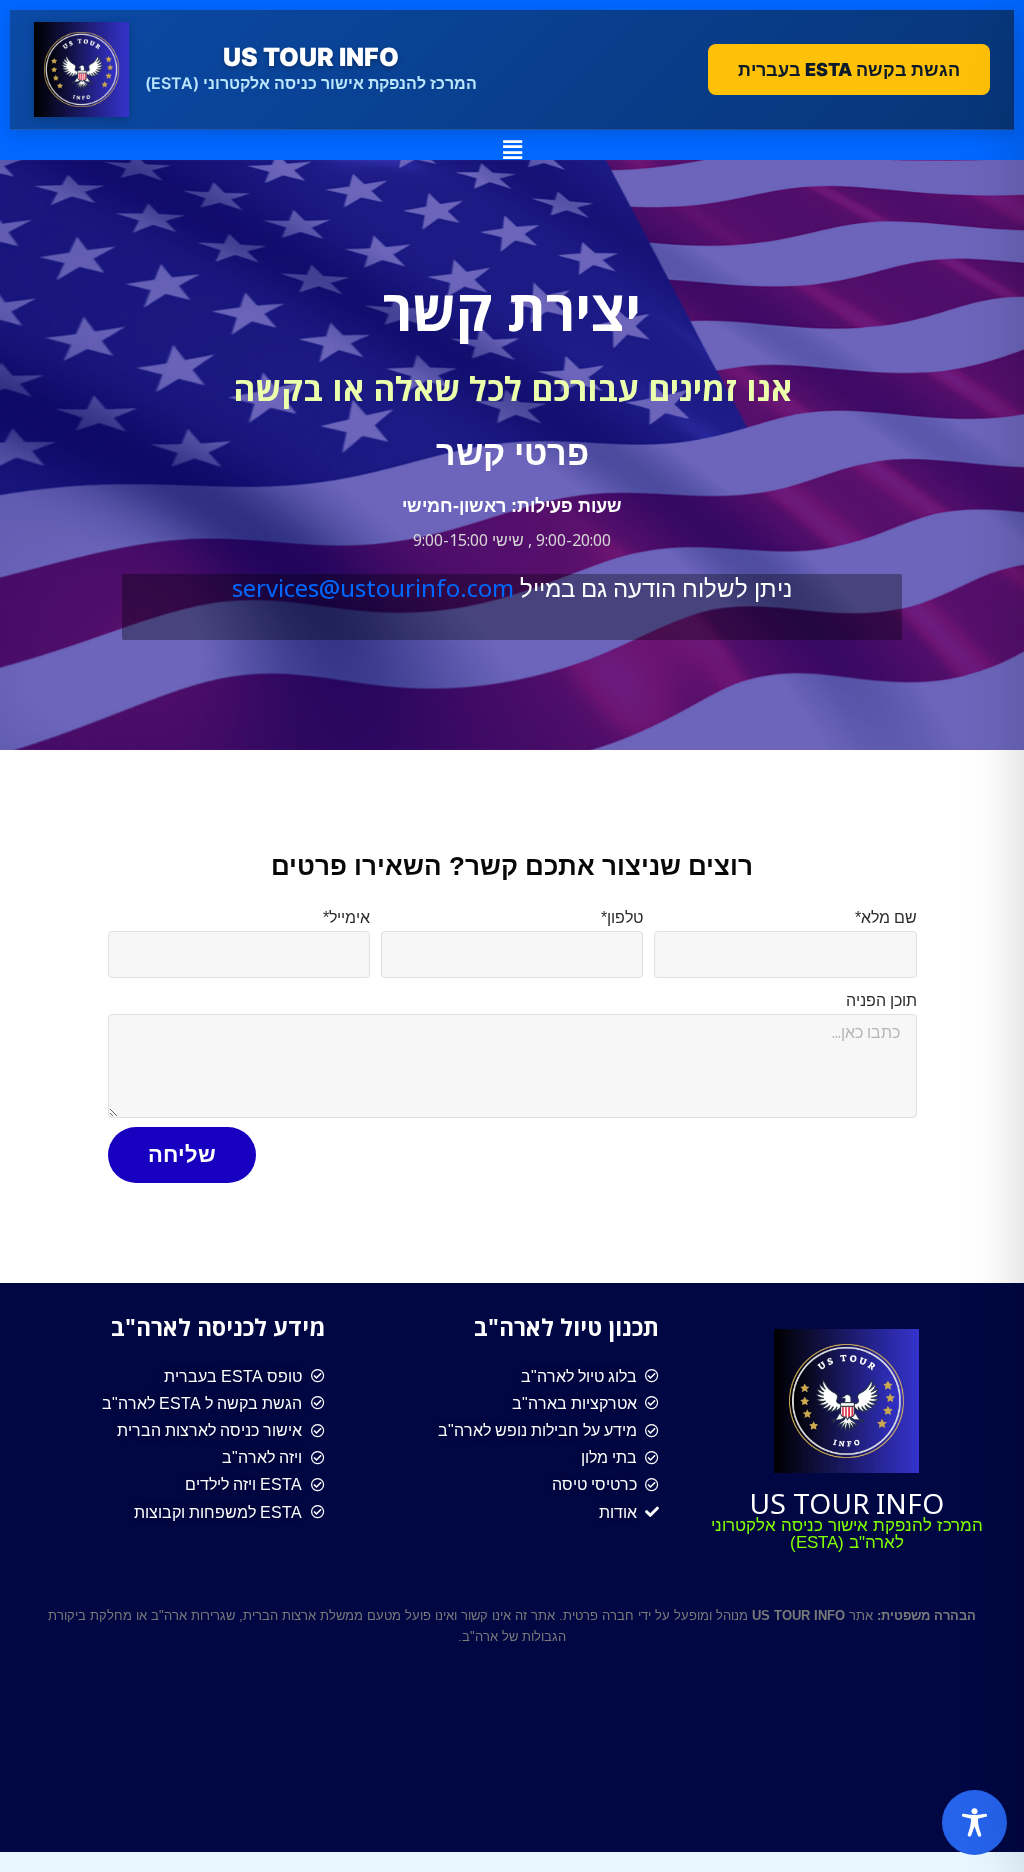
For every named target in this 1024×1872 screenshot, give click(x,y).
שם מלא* (886, 917)
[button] (512, 149)
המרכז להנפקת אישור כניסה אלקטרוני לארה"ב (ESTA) (847, 1534)
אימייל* (346, 917)
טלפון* (622, 917)
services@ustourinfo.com (373, 587)
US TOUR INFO (846, 1503)
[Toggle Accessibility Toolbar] (974, 1822)
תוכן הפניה (881, 1000)
